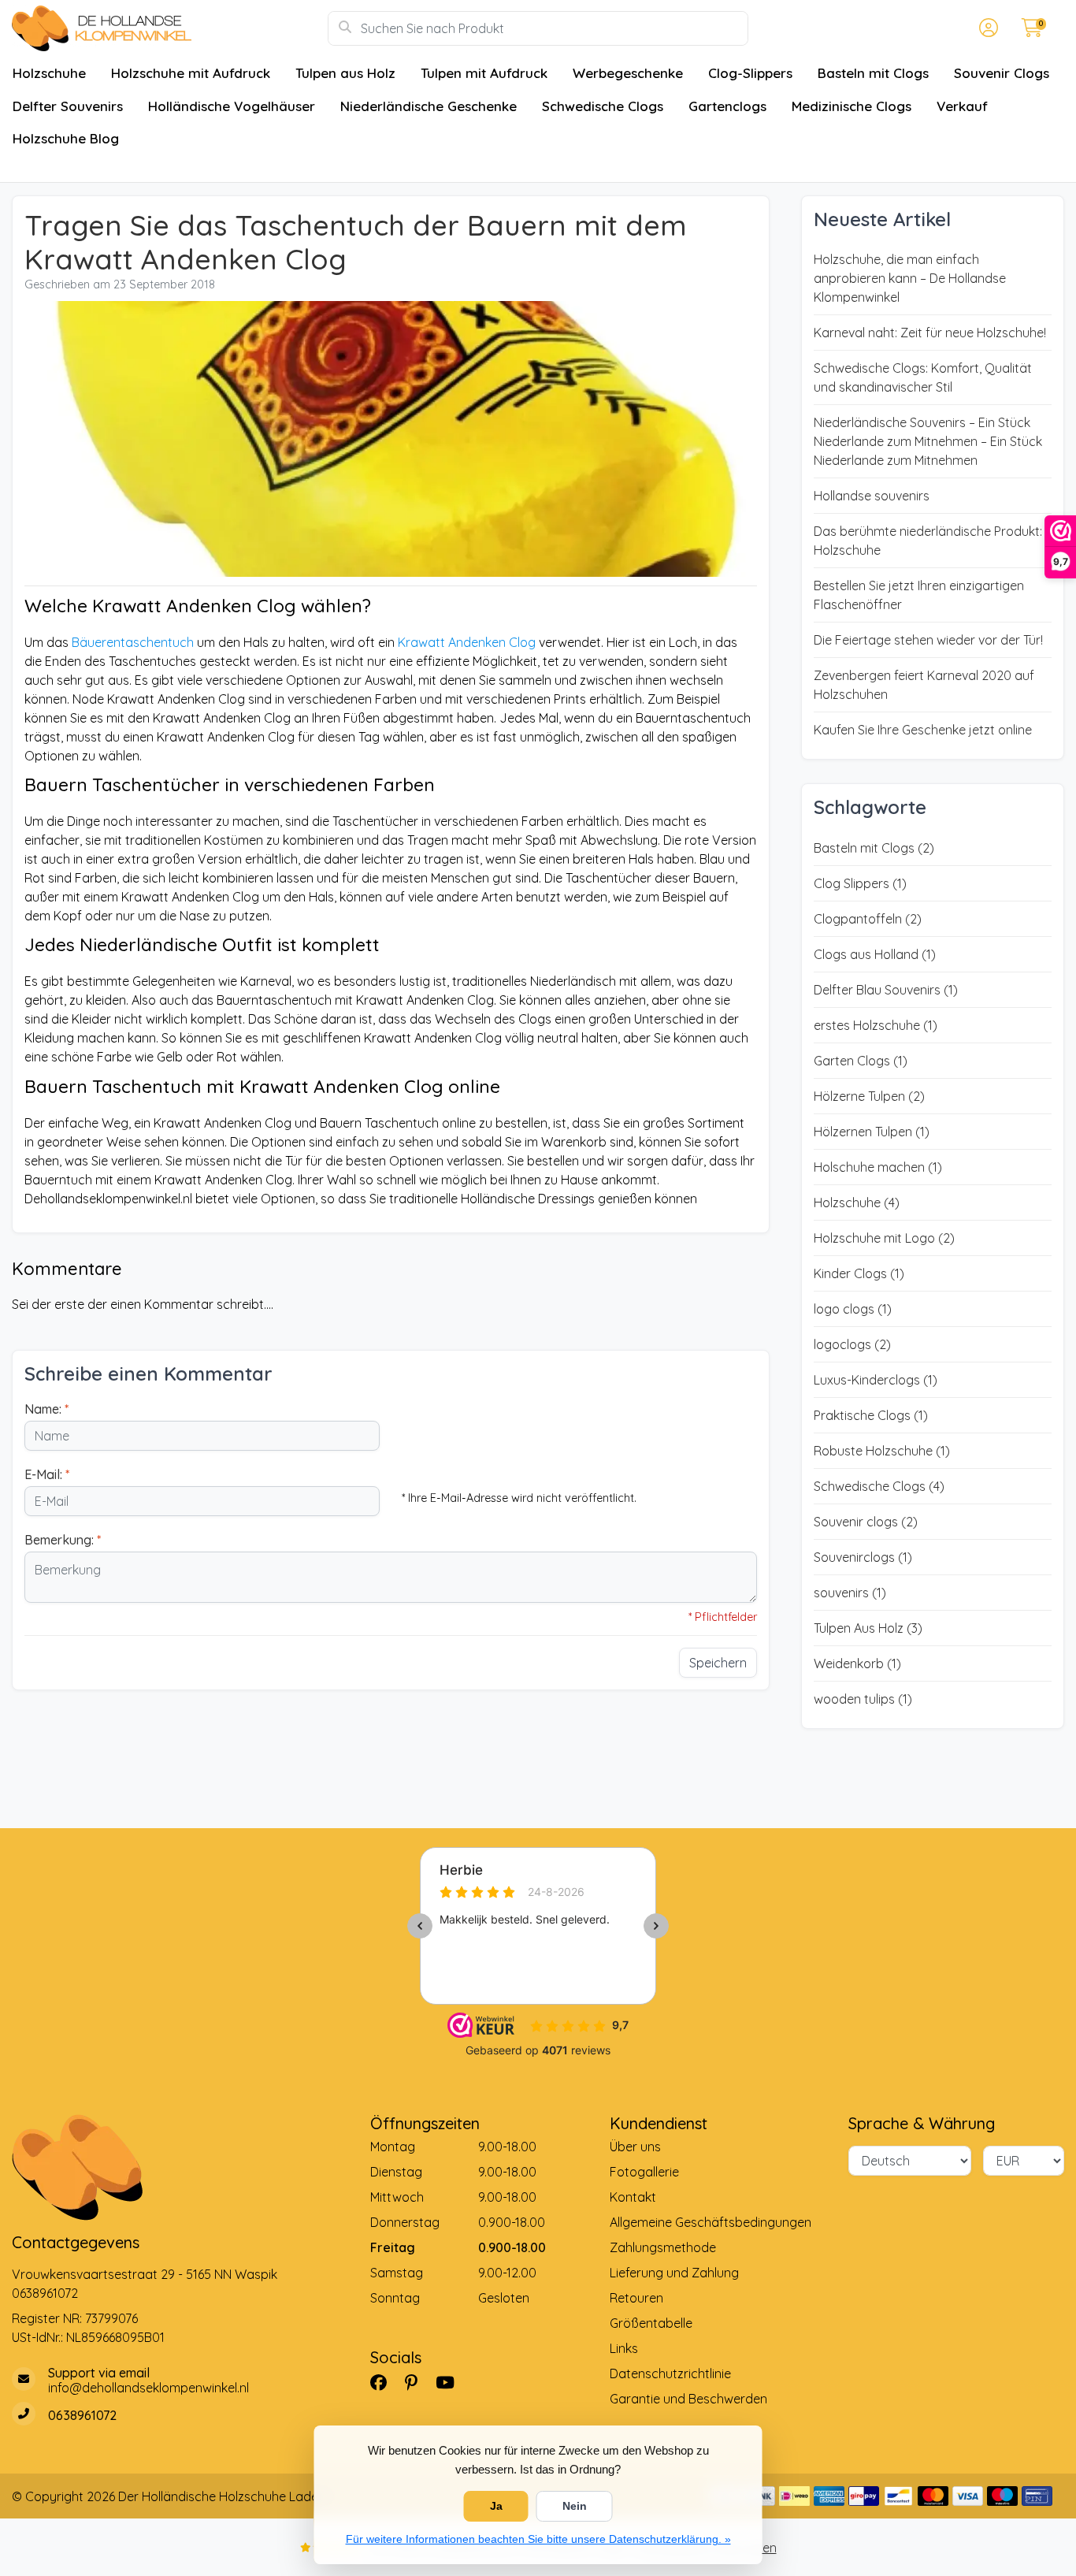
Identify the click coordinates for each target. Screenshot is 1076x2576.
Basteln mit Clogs (873, 73)
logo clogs (853, 1309)
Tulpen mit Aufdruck (484, 73)
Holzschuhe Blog (66, 138)
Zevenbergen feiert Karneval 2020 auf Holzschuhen (924, 685)
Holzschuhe (49, 73)
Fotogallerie (644, 2172)
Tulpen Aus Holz (868, 1628)
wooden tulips (863, 1699)
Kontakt (633, 2197)
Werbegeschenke (628, 73)
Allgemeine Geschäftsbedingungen (711, 2222)
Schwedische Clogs (603, 106)
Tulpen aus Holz (345, 73)
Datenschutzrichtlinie (670, 2373)
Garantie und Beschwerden (688, 2399)
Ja (496, 2506)
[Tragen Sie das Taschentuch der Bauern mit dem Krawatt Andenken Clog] (391, 441)
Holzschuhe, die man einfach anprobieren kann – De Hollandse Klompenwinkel (910, 278)
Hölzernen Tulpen (872, 1132)
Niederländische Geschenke (429, 106)
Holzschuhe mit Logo (884, 1238)
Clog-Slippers (750, 73)
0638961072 (45, 2293)
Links (624, 2348)
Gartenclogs (727, 106)
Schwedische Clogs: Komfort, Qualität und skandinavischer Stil (923, 377)
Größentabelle (651, 2323)
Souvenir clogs (866, 1522)
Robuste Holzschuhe (882, 1451)
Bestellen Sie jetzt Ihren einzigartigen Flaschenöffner (919, 595)
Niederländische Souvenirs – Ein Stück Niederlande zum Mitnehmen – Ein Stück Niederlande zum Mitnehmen (928, 441)
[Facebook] (385, 2382)
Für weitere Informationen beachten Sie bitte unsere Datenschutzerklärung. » (538, 2539)
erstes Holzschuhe (876, 1025)
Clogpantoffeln (868, 919)
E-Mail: (47, 1474)
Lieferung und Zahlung (674, 2273)
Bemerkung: (63, 1540)
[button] (986, 28)
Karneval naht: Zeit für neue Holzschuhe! (930, 333)
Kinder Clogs (859, 1273)
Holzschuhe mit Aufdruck (191, 73)
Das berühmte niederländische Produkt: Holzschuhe (928, 541)
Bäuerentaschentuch (133, 642)
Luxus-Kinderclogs (876, 1380)
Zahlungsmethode (663, 2247)
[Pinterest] (417, 2382)
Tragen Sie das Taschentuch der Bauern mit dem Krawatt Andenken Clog (356, 242)
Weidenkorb (857, 1663)
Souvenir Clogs (1002, 73)
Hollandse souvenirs (872, 496)
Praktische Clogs (871, 1415)
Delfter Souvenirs (68, 106)
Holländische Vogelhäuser (232, 106)
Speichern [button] (718, 1663)
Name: (46, 1409)
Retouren (636, 2298)
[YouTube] (451, 2382)
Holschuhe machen (878, 1167)
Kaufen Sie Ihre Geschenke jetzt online (923, 730)
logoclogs (852, 1344)
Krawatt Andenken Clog (467, 642)
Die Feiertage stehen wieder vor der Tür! (928, 640)
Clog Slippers (860, 883)
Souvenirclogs (863, 1557)
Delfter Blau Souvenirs (886, 990)
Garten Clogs (861, 1061)
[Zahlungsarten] (794, 2496)
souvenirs (850, 1593)
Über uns (635, 2147)
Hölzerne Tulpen (869, 1096)
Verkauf (962, 106)
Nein (575, 2506)
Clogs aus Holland (875, 954)
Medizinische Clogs (852, 106)
